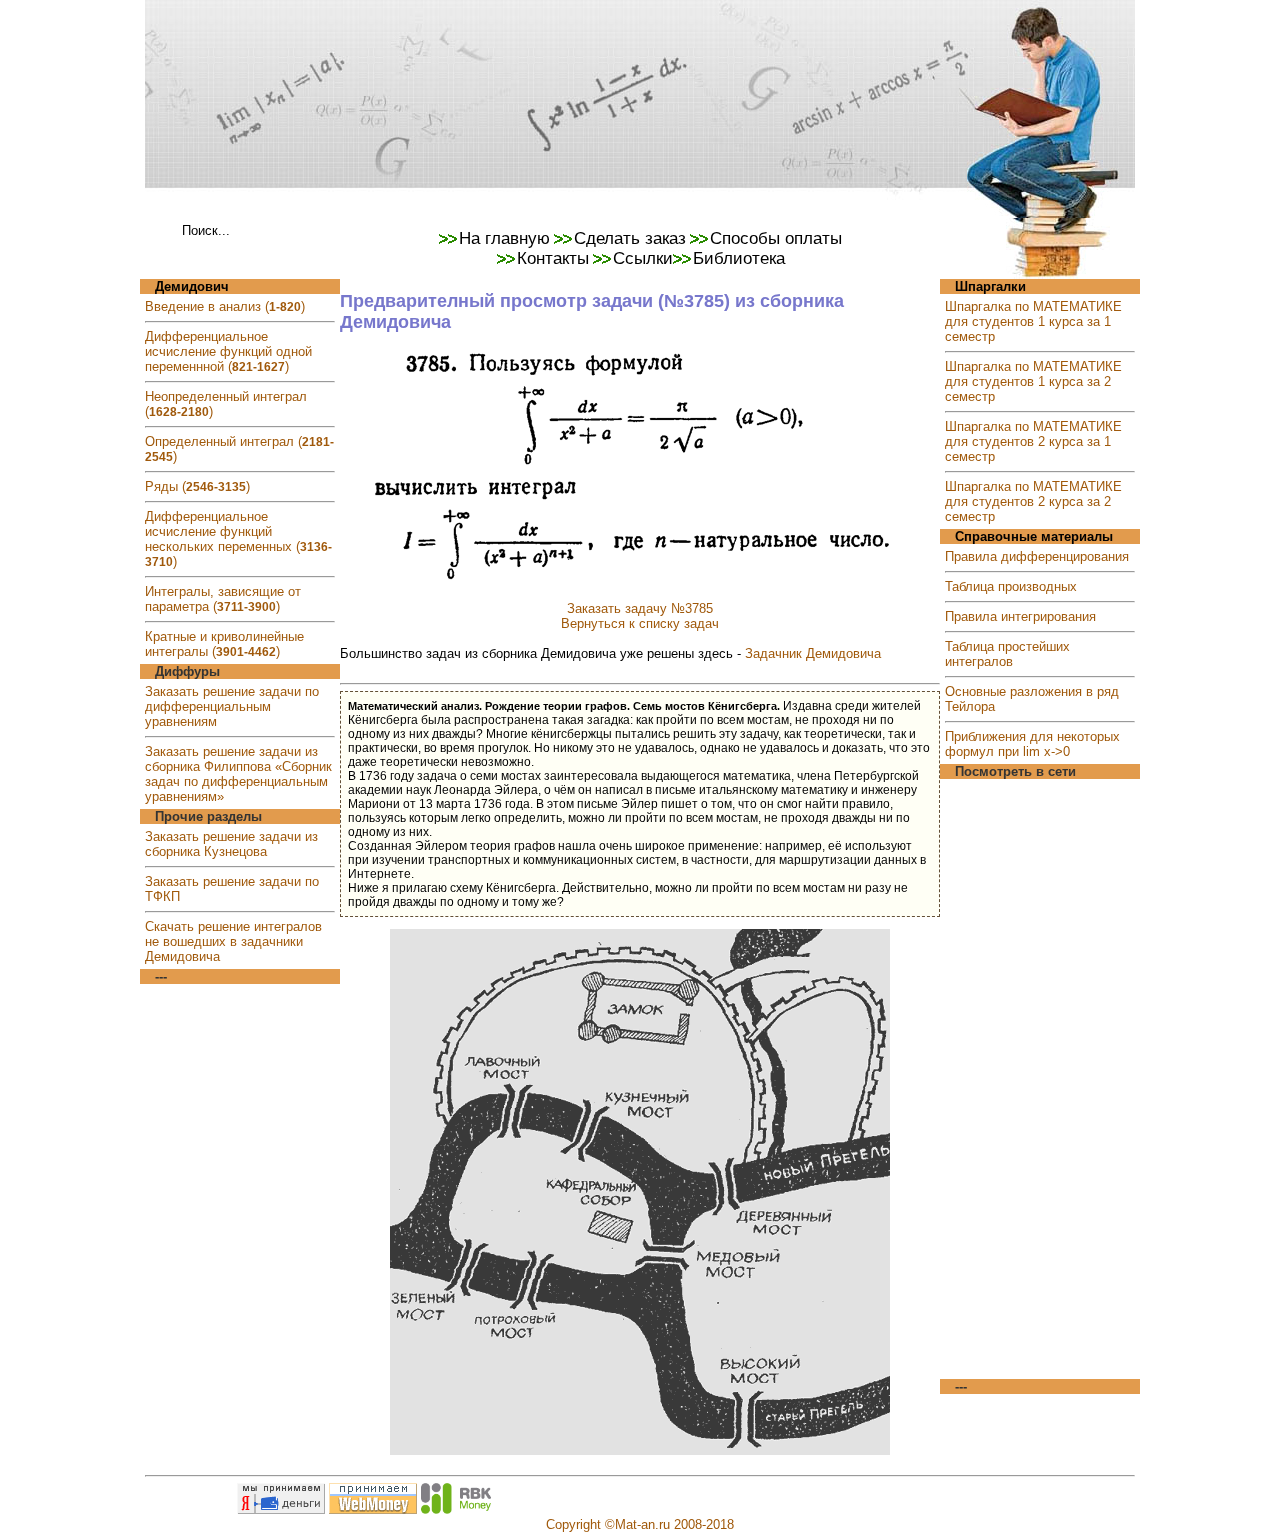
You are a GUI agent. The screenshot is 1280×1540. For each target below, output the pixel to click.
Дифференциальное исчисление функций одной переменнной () (228, 351)
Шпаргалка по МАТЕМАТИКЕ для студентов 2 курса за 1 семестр (1033, 441)
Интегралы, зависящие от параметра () (223, 599)
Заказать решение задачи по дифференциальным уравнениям (232, 706)
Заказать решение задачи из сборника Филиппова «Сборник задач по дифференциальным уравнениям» (238, 774)
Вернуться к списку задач (640, 623)
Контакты (553, 258)
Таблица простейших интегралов (1007, 654)
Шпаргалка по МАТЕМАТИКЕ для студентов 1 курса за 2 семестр (1033, 381)
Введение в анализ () (225, 306)
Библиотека (739, 258)
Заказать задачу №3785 (640, 608)
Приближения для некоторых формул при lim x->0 (1032, 744)
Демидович (192, 286)
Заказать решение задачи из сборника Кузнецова (231, 844)
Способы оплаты (776, 238)
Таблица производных (1011, 586)
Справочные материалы (1034, 536)
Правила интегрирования (1020, 616)
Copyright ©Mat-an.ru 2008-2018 (640, 1524)
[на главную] (640, 213)
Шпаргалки (990, 286)
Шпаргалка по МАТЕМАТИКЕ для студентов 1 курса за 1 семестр (1033, 321)
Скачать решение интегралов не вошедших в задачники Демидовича (233, 941)
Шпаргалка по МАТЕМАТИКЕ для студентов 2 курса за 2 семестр (1033, 501)
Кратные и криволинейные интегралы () (224, 644)
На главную (504, 238)
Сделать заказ (630, 238)
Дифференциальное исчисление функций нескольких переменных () (238, 539)
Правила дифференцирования (1037, 556)
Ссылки (643, 258)
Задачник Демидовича (813, 653)
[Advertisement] (1040, 1079)
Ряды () (197, 486)
